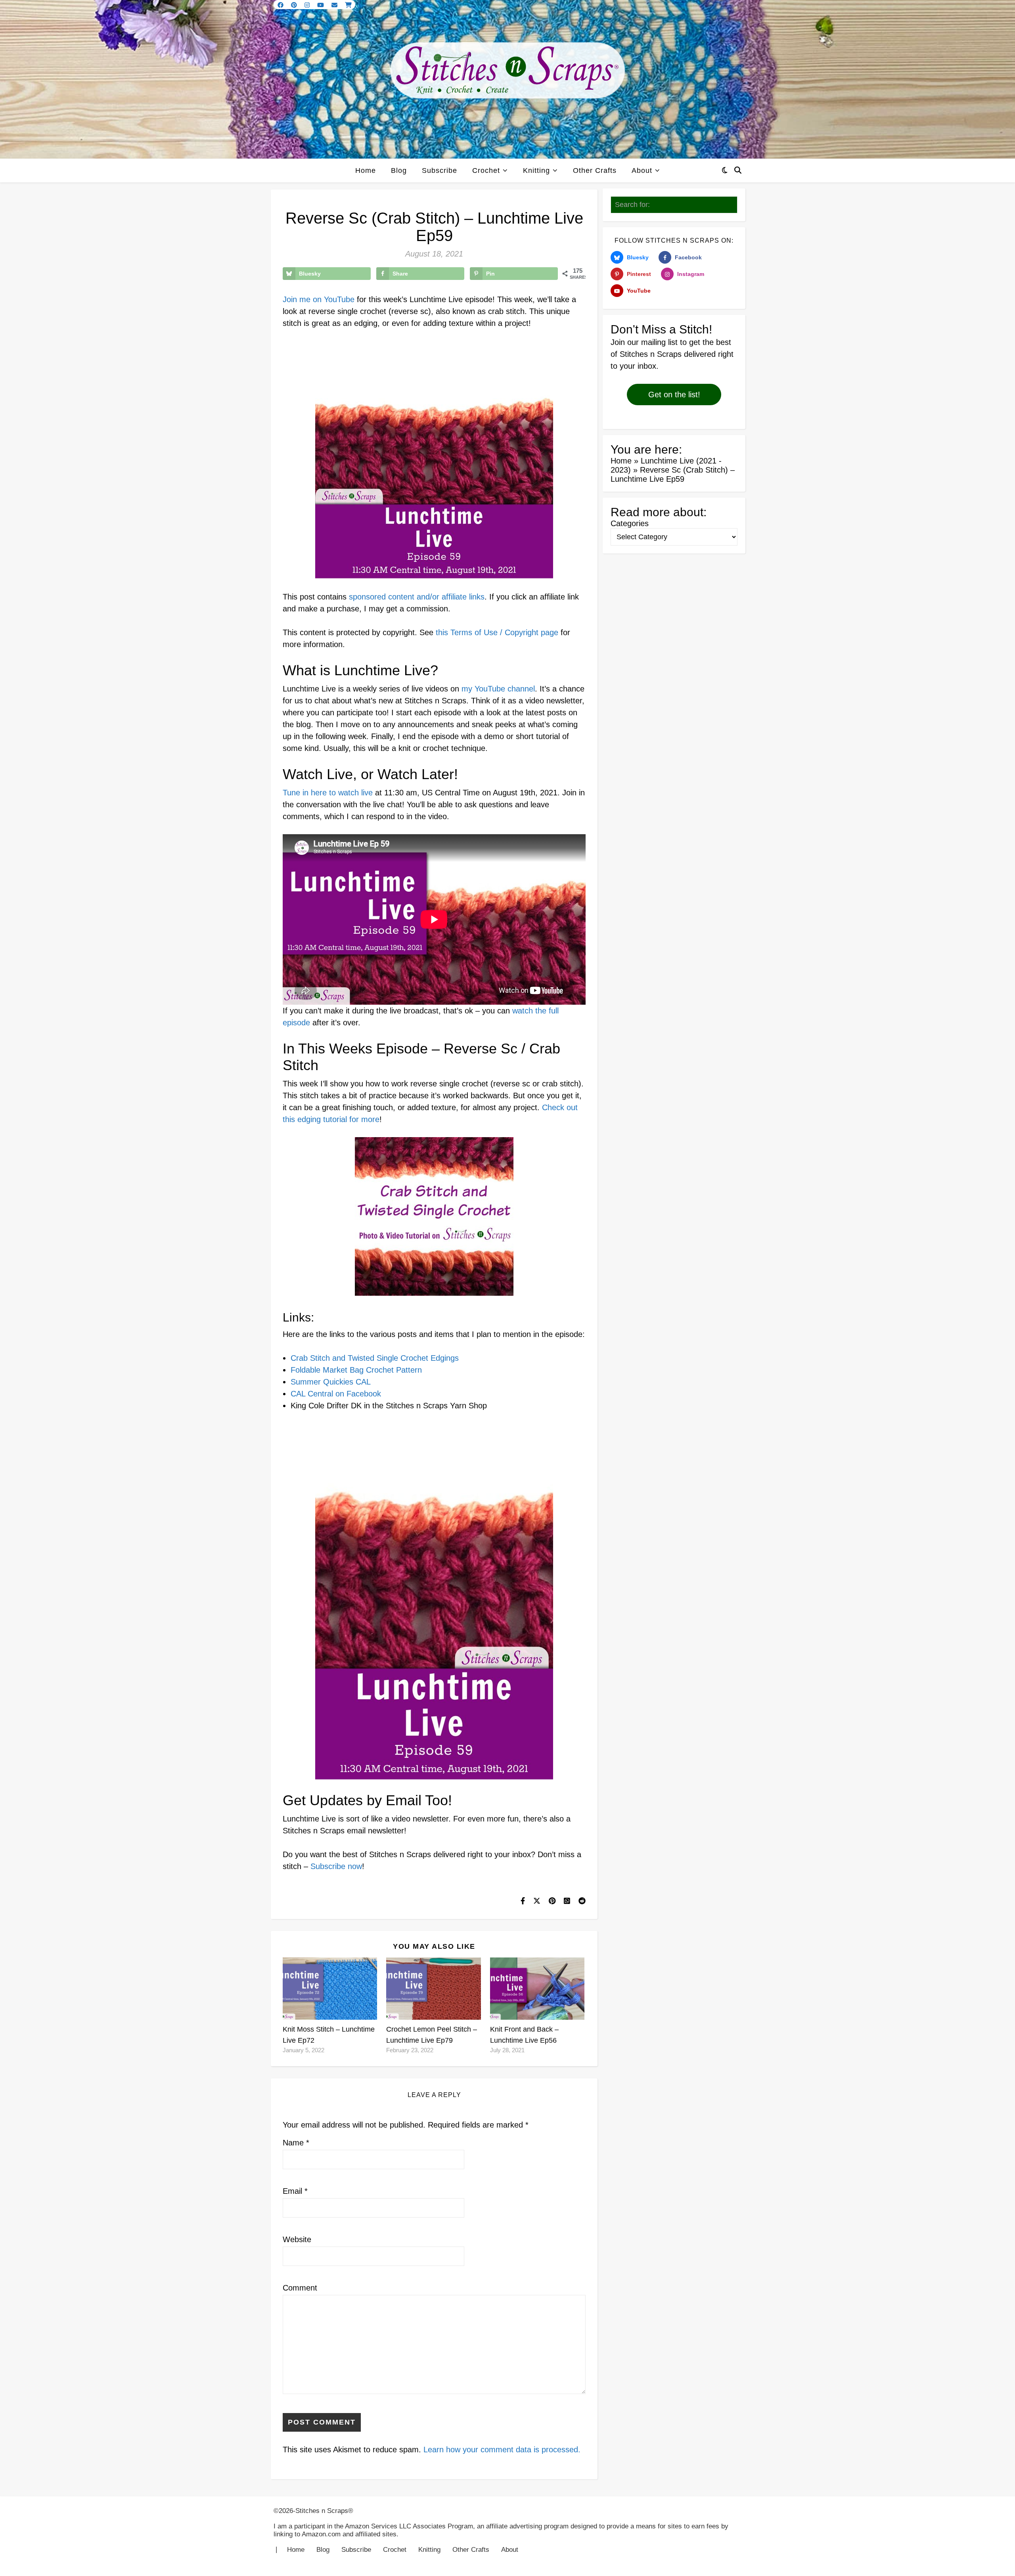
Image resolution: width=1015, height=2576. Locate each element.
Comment (300, 2288)
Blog (399, 170)
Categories (630, 523)
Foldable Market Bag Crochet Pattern (356, 1370)
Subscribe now (336, 1866)
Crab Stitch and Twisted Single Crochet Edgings (375, 1358)
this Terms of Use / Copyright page (497, 632)
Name (296, 2143)
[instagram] (308, 5)
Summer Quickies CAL (331, 1382)
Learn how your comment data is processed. (502, 2450)
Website (297, 2239)
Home (366, 170)
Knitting (536, 170)
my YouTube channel (498, 689)
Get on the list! (674, 395)
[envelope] (335, 5)
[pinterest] (295, 5)
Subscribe (440, 170)
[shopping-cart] (348, 5)
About (642, 170)
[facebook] (281, 5)
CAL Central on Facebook (336, 1394)
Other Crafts (595, 170)
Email (295, 2191)
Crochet (486, 170)
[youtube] (321, 5)
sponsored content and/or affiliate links (417, 597)
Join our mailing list (644, 342)
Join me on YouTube (319, 299)
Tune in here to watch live (328, 793)
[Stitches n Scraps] (507, 79)
